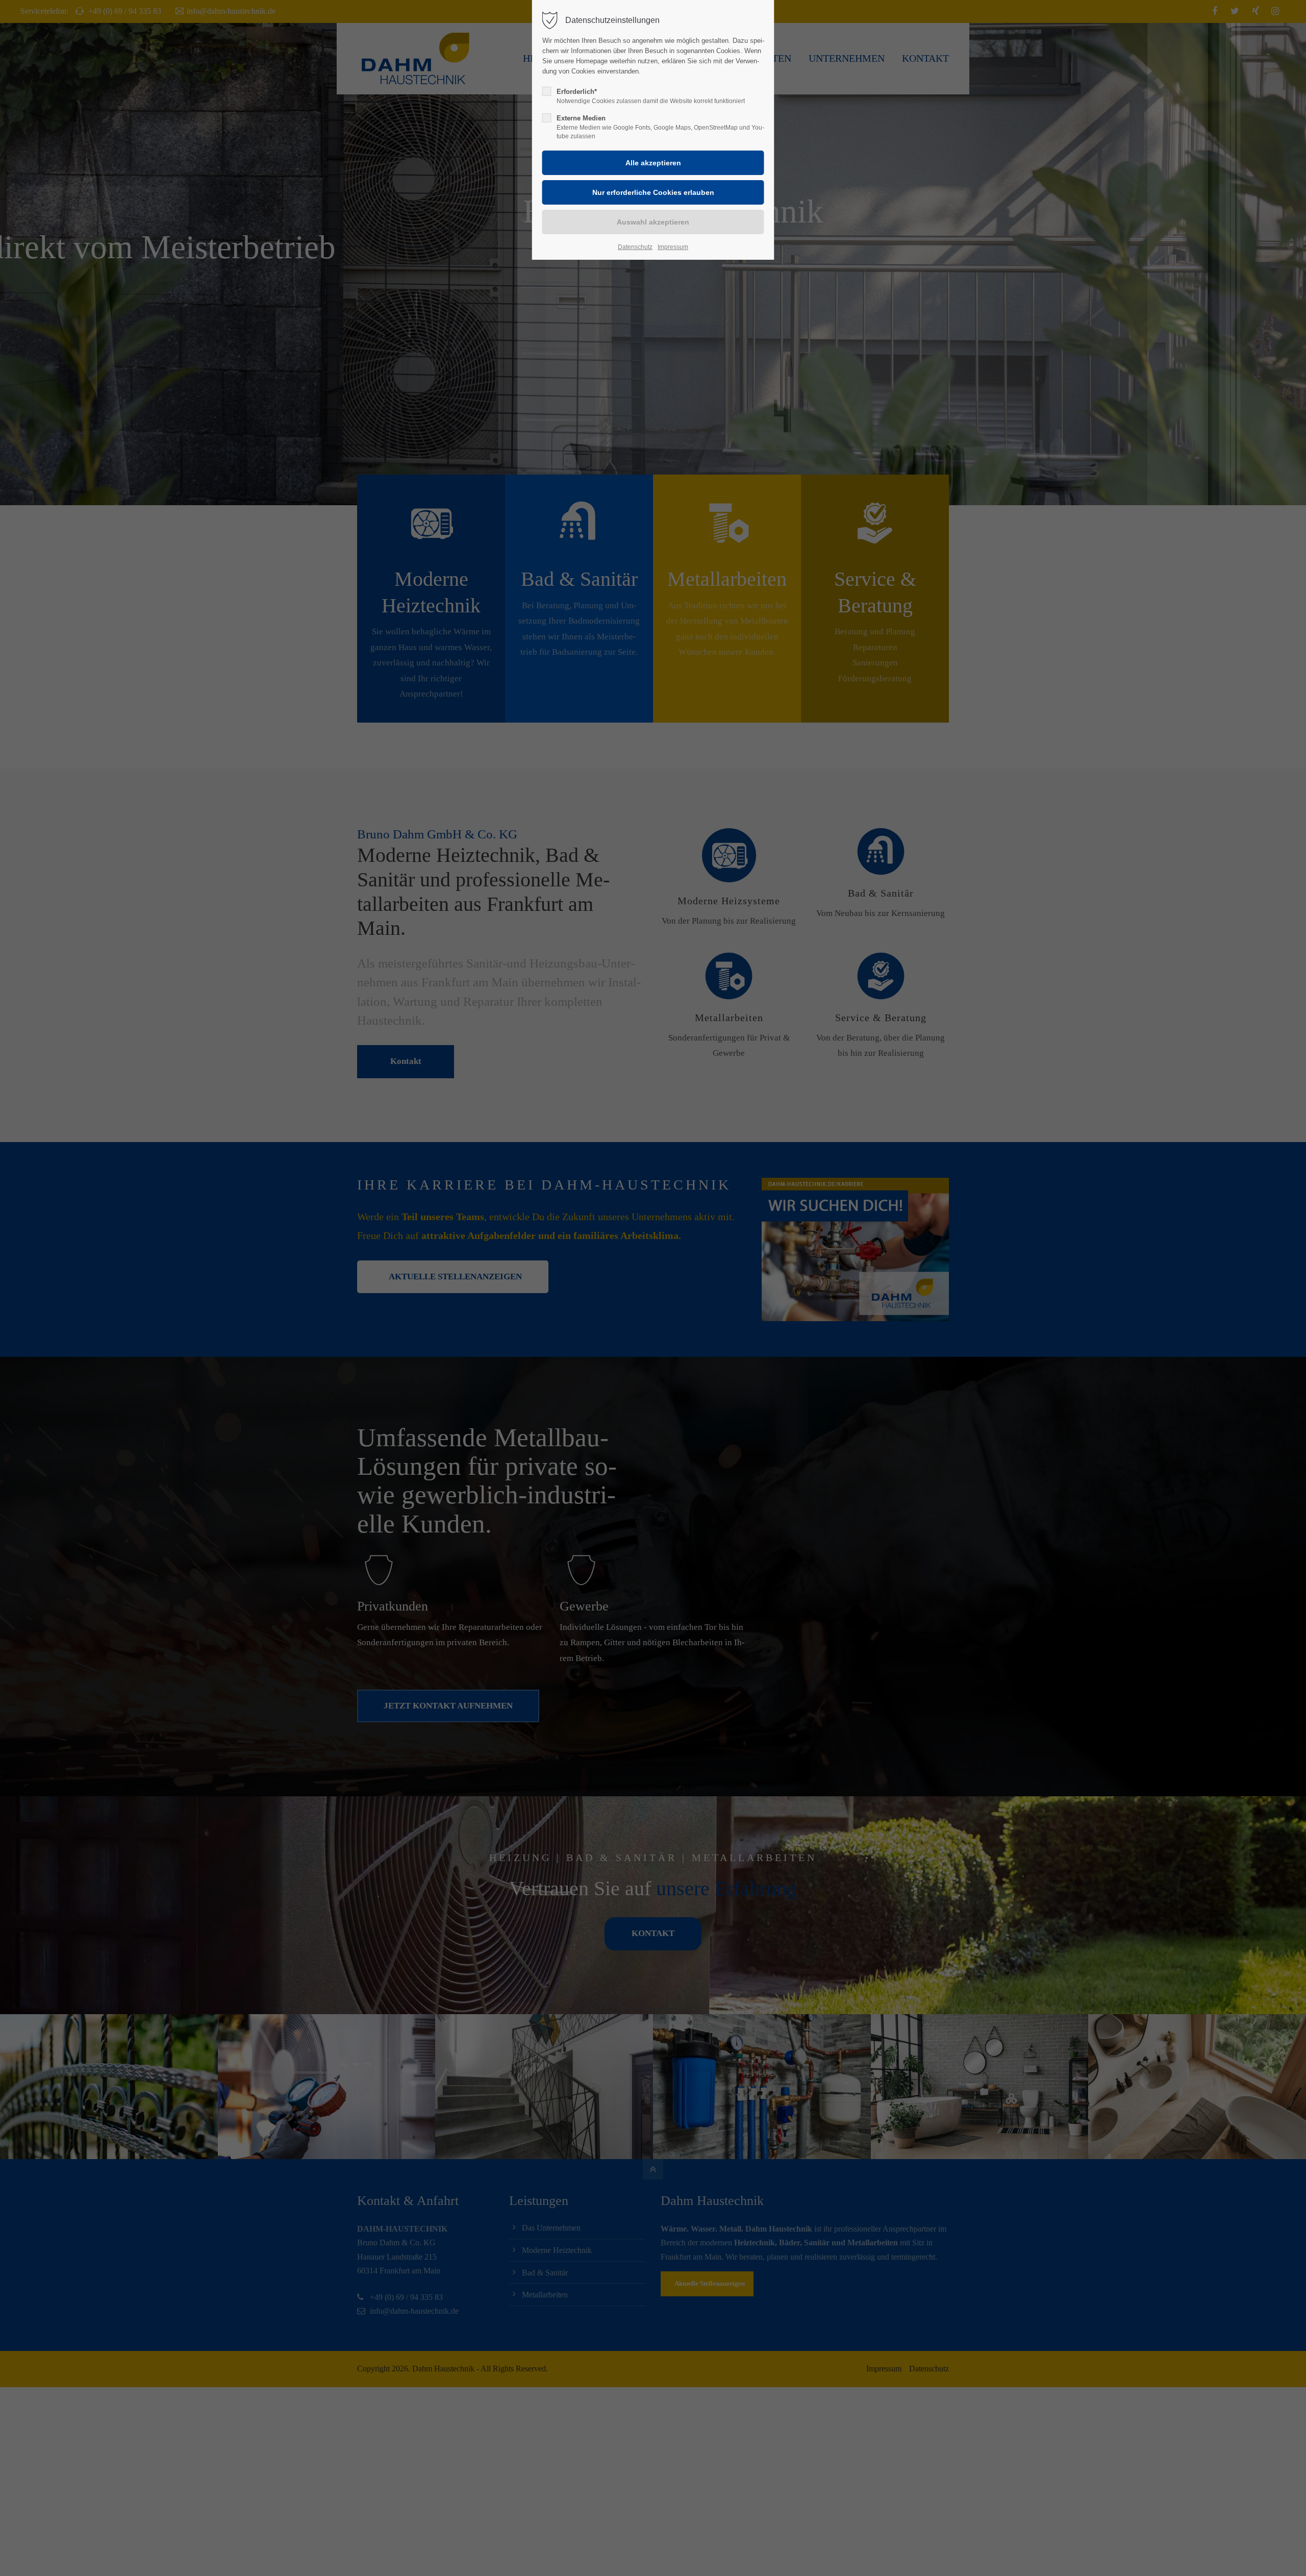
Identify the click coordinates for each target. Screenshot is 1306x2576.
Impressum (673, 247)
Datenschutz (635, 247)
